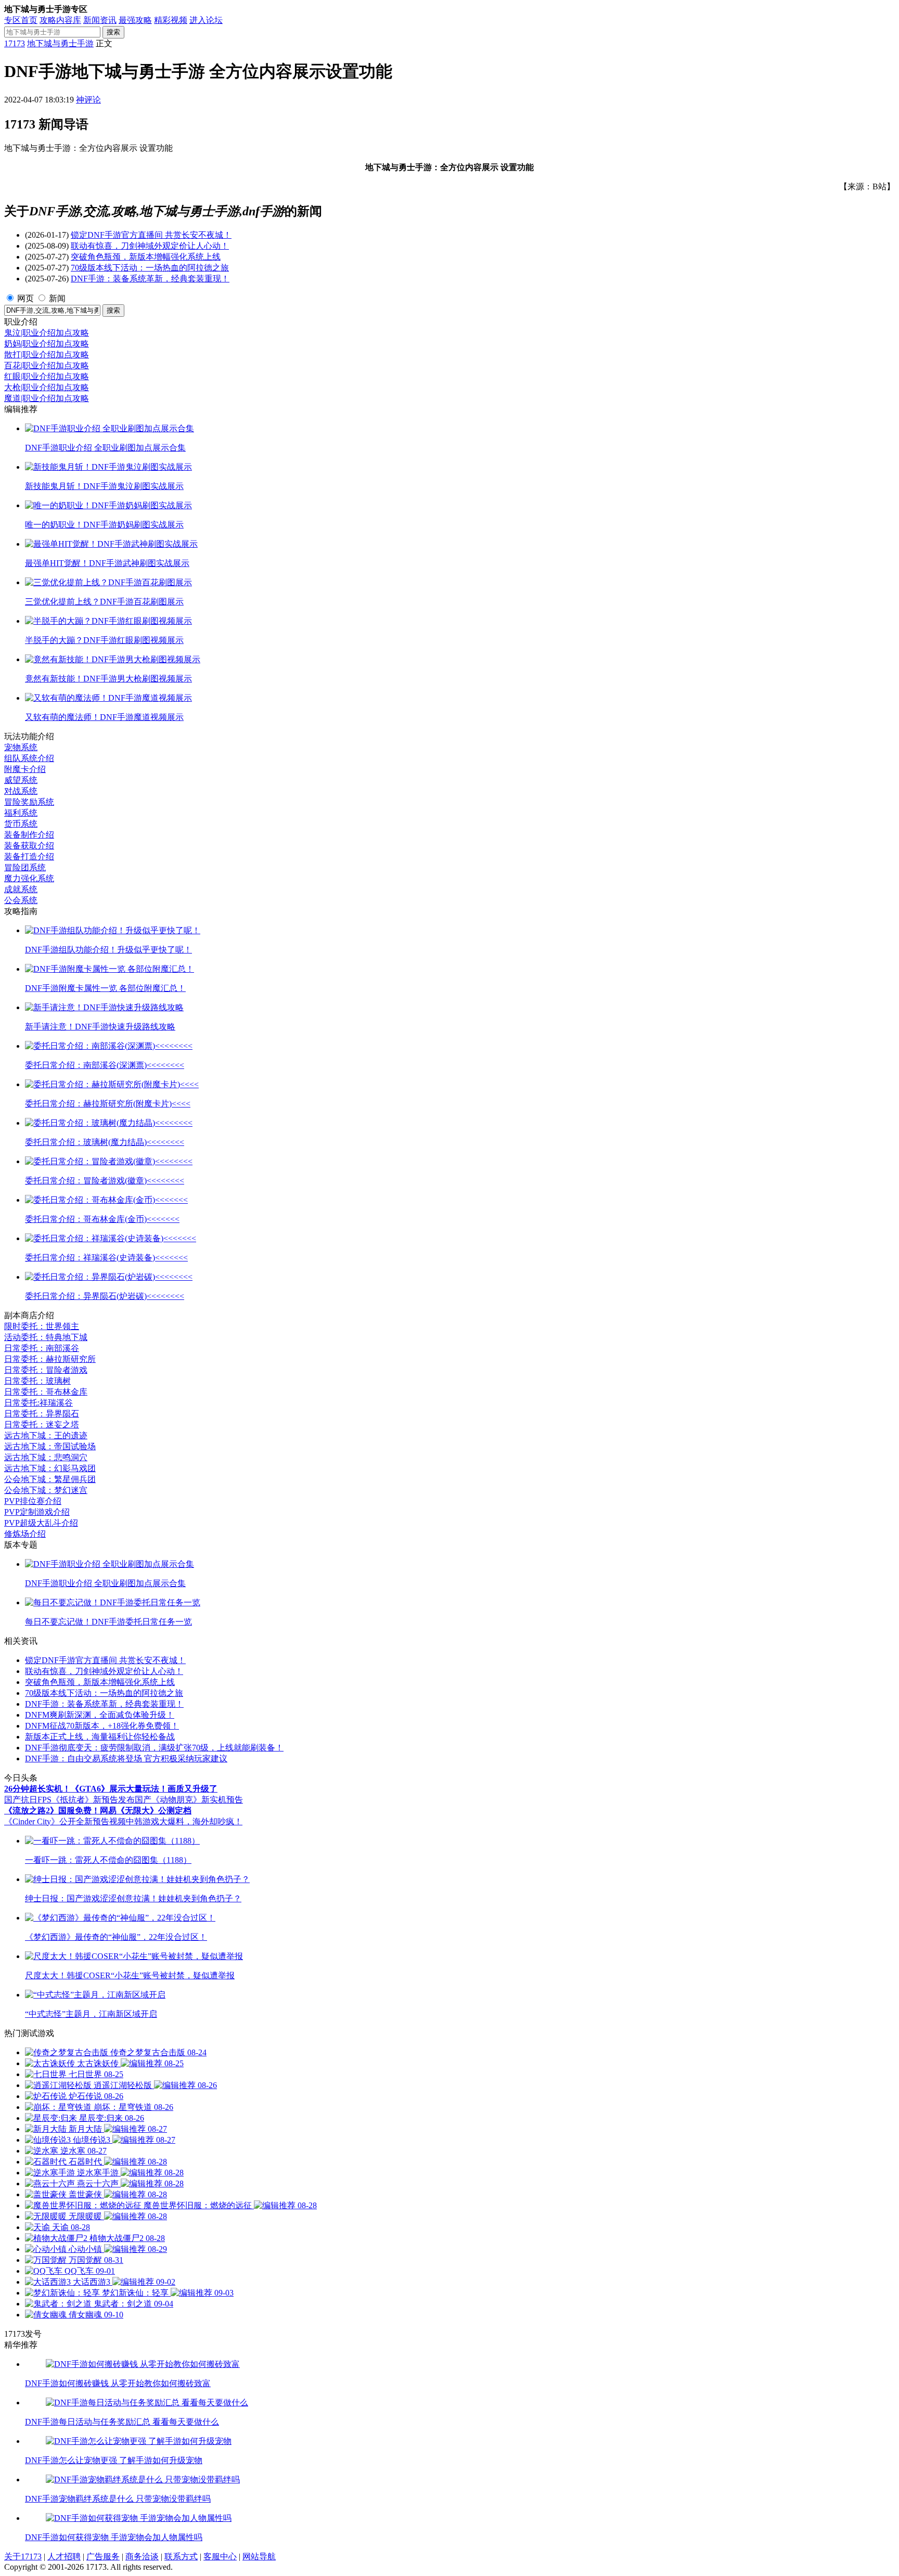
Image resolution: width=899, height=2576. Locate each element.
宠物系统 (21, 747)
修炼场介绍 (25, 1534)
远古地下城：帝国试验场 (50, 1446)
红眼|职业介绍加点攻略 (47, 376)
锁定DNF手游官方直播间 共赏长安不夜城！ (151, 235)
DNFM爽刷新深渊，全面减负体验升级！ (100, 1715)
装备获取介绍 (29, 846)
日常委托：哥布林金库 (46, 1392)
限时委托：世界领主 (42, 1326)
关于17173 (23, 2556)
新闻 (57, 298)
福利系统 (21, 813)
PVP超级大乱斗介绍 (41, 1523)
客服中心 (220, 2556)
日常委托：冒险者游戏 (46, 1370)
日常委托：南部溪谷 (42, 1348)
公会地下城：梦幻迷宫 (46, 1490)
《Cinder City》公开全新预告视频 (65, 1821)
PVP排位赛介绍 (33, 1501)
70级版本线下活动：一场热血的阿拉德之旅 (150, 268)
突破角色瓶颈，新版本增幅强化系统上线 (146, 257)
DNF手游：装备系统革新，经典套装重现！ (150, 279)
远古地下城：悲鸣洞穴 (46, 1457)
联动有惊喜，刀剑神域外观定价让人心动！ (150, 246)
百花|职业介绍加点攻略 (47, 365)
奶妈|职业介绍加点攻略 (47, 344)
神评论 (88, 100)
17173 (15, 43)
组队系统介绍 (29, 758)
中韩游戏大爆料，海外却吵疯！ (184, 1821)
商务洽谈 (142, 2556)
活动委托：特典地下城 (46, 1337)
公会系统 (21, 900)
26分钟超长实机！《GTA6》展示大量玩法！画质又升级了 (111, 1789)
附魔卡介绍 (25, 769)
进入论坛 (206, 20)
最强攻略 (135, 20)
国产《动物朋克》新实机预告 (189, 1800)
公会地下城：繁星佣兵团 (50, 1479)
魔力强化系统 (29, 878)
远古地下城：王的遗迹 (46, 1435)
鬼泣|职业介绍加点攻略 (47, 333)
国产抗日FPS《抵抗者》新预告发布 (69, 1800)
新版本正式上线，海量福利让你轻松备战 (100, 1737)
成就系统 (21, 889)
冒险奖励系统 (29, 802)
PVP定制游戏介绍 (37, 1512)
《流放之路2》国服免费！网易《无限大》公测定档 (98, 1811)
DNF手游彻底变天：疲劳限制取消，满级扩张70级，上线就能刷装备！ (154, 1748)
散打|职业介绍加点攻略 (47, 355)
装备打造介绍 (29, 856)
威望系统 (21, 780)
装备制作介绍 (29, 835)
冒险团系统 (25, 867)
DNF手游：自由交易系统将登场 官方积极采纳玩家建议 (126, 1759)
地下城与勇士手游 (60, 43)
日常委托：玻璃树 (37, 1381)
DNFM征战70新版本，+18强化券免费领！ (102, 1726)
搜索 (113, 32)
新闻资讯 (100, 20)
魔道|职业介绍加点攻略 (47, 398)
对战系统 (21, 791)
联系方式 (181, 2556)
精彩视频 (171, 20)
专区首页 (21, 20)
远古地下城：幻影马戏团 (50, 1468)
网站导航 (259, 2556)
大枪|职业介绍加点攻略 (47, 387)
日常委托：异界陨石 (42, 1414)
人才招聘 (64, 2556)
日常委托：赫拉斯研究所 (50, 1359)
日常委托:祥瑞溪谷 (38, 1403)
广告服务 (103, 2556)
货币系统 (21, 824)
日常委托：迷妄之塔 (42, 1425)
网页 (25, 298)
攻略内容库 (60, 20)
